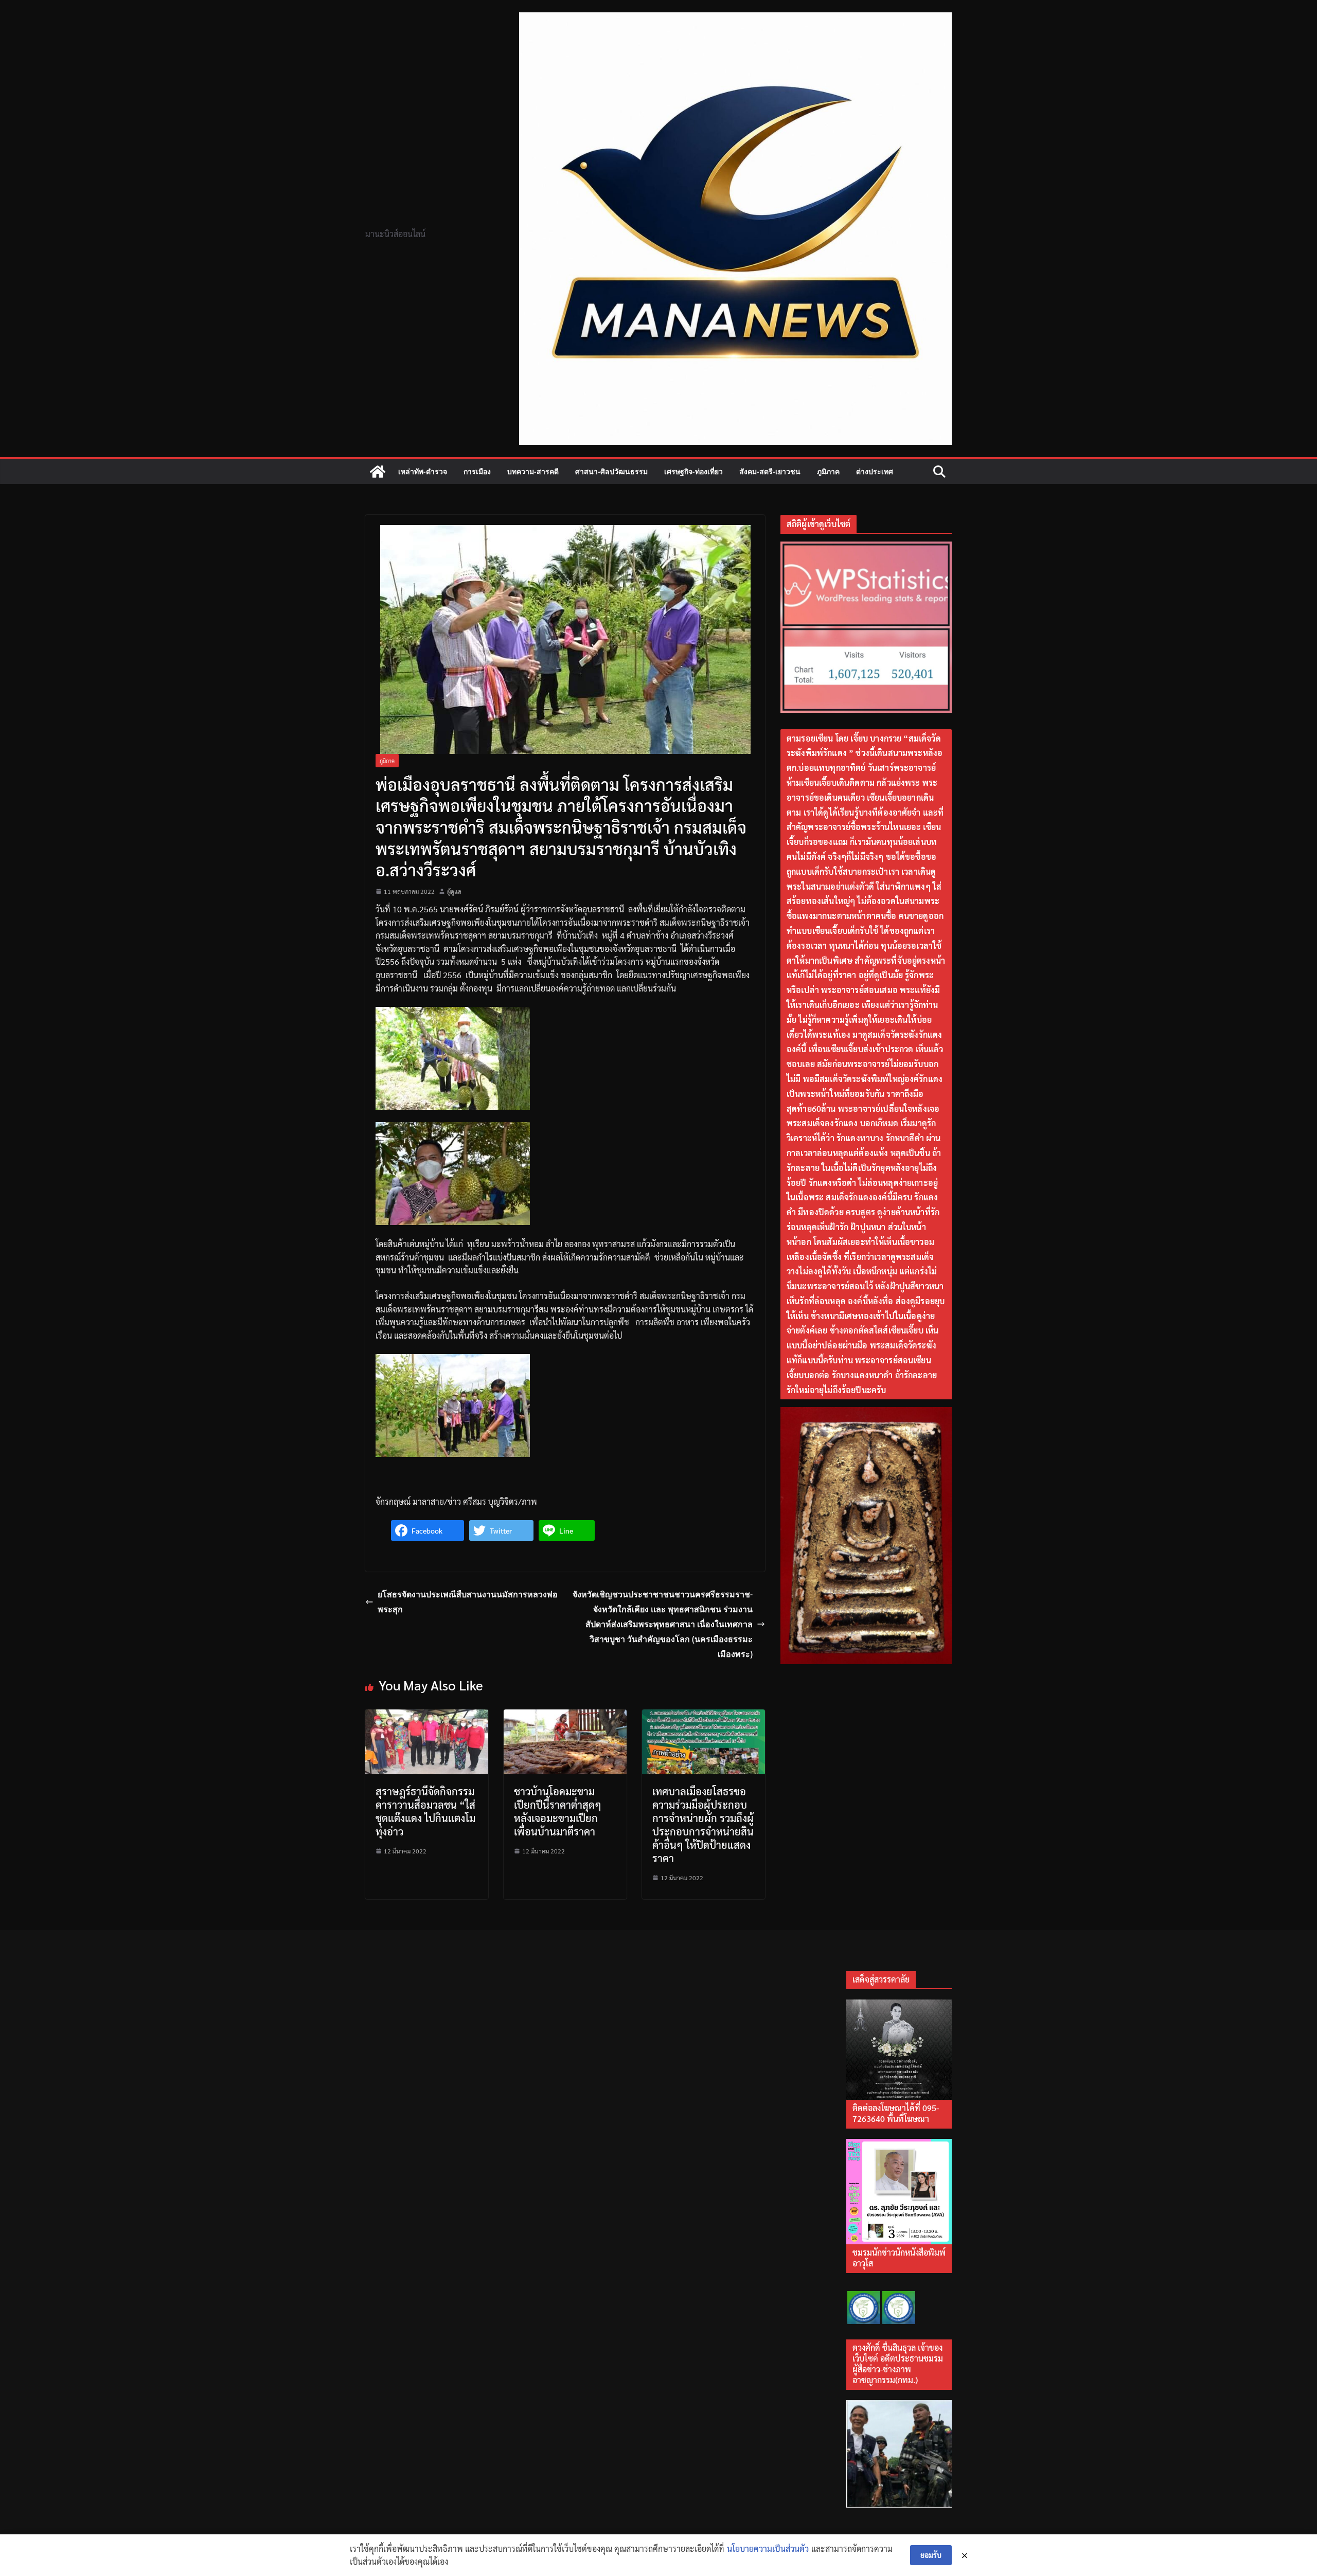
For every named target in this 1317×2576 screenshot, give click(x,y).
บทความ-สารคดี (533, 471)
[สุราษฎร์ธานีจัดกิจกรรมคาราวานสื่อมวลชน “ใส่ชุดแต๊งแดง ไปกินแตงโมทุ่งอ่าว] (427, 1716)
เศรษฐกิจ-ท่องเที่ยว (693, 471)
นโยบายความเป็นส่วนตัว (768, 2548)
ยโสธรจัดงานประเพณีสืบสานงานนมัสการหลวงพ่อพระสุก (468, 1602)
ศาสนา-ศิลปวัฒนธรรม (611, 471)
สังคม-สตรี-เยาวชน (770, 471)
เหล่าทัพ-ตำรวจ (423, 471)
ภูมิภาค (828, 471)
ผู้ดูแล (454, 891)
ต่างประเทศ (875, 471)
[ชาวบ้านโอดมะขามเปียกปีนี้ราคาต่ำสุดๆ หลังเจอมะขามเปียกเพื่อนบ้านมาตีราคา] (565, 1716)
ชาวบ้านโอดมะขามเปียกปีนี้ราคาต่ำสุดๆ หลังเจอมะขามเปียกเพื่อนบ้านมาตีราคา (558, 1811)
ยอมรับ (931, 2555)
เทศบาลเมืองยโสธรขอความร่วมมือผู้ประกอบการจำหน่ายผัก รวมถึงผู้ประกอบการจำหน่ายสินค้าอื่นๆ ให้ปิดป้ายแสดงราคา (703, 1825)
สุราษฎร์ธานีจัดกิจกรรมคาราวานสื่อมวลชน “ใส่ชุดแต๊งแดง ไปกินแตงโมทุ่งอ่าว (425, 1811)
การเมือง (477, 471)
